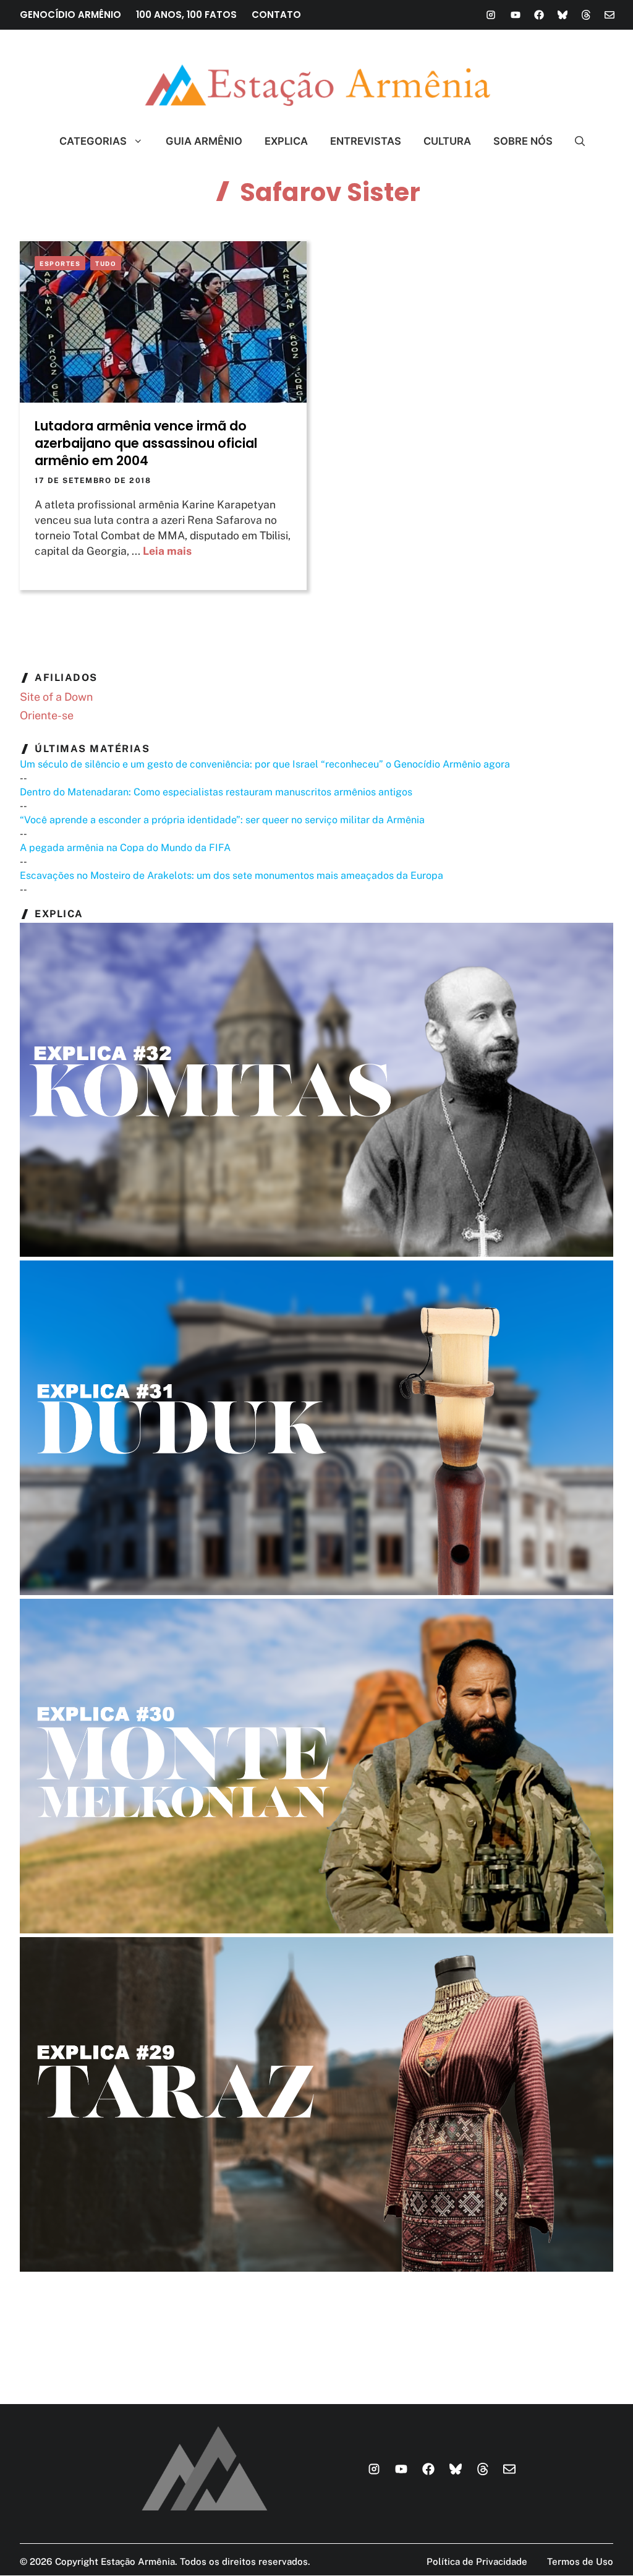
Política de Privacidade (477, 2561)
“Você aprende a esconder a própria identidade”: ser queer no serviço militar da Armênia (222, 820)
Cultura (447, 141)
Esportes (60, 263)
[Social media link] (491, 15)
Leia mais (167, 551)
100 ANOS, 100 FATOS (186, 15)
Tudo (106, 263)
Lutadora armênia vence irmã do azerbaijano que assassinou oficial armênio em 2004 (146, 443)
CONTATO (276, 15)
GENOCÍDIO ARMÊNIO (70, 15)
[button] (575, 141)
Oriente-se (47, 715)
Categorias (93, 141)
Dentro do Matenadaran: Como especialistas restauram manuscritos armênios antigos (216, 792)
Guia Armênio (204, 141)
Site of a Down (56, 697)
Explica (286, 141)
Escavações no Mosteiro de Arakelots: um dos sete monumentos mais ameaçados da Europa (232, 875)
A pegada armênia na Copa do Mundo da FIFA (125, 848)
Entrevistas (366, 141)
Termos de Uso (580, 2561)
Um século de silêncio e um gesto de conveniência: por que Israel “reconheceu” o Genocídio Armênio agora (265, 764)
